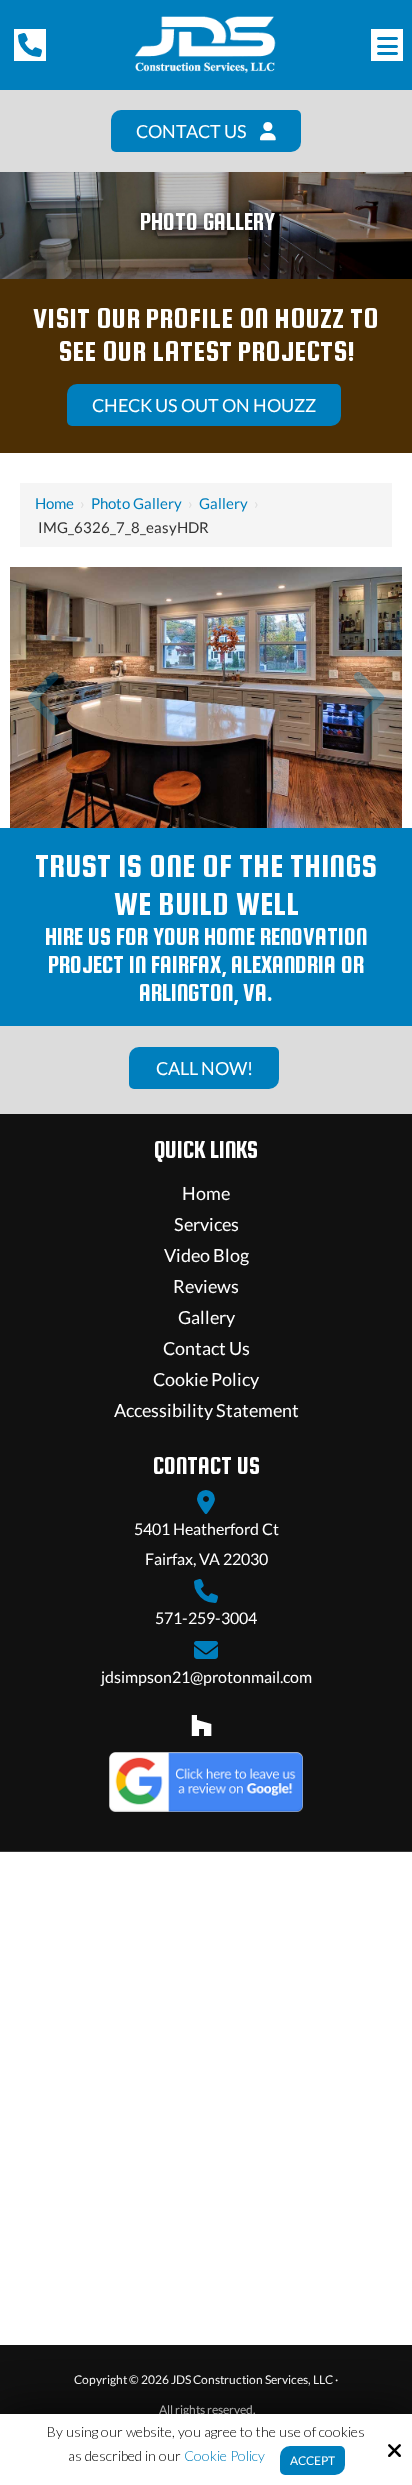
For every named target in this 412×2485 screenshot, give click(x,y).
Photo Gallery (136, 503)
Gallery (223, 503)
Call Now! (203, 1068)
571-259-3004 (206, 1617)
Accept (312, 2460)
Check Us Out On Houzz (204, 405)
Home (54, 503)
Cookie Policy (224, 2456)
